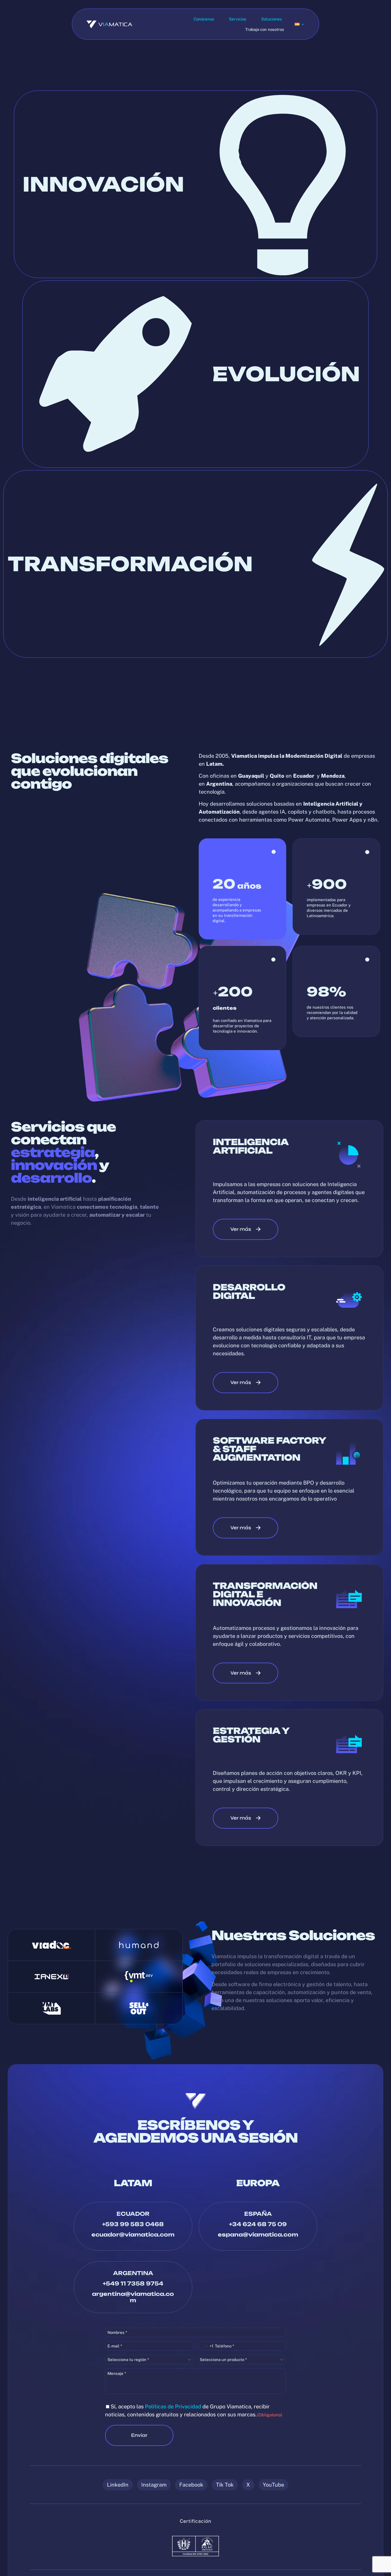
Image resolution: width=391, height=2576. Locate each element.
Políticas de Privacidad (173, 2407)
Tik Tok (225, 2485)
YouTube (273, 2485)
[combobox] (205, 2346)
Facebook (191, 2485)
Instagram (154, 2485)
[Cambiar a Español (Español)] (300, 24)
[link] (52, 1945)
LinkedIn (118, 2485)
